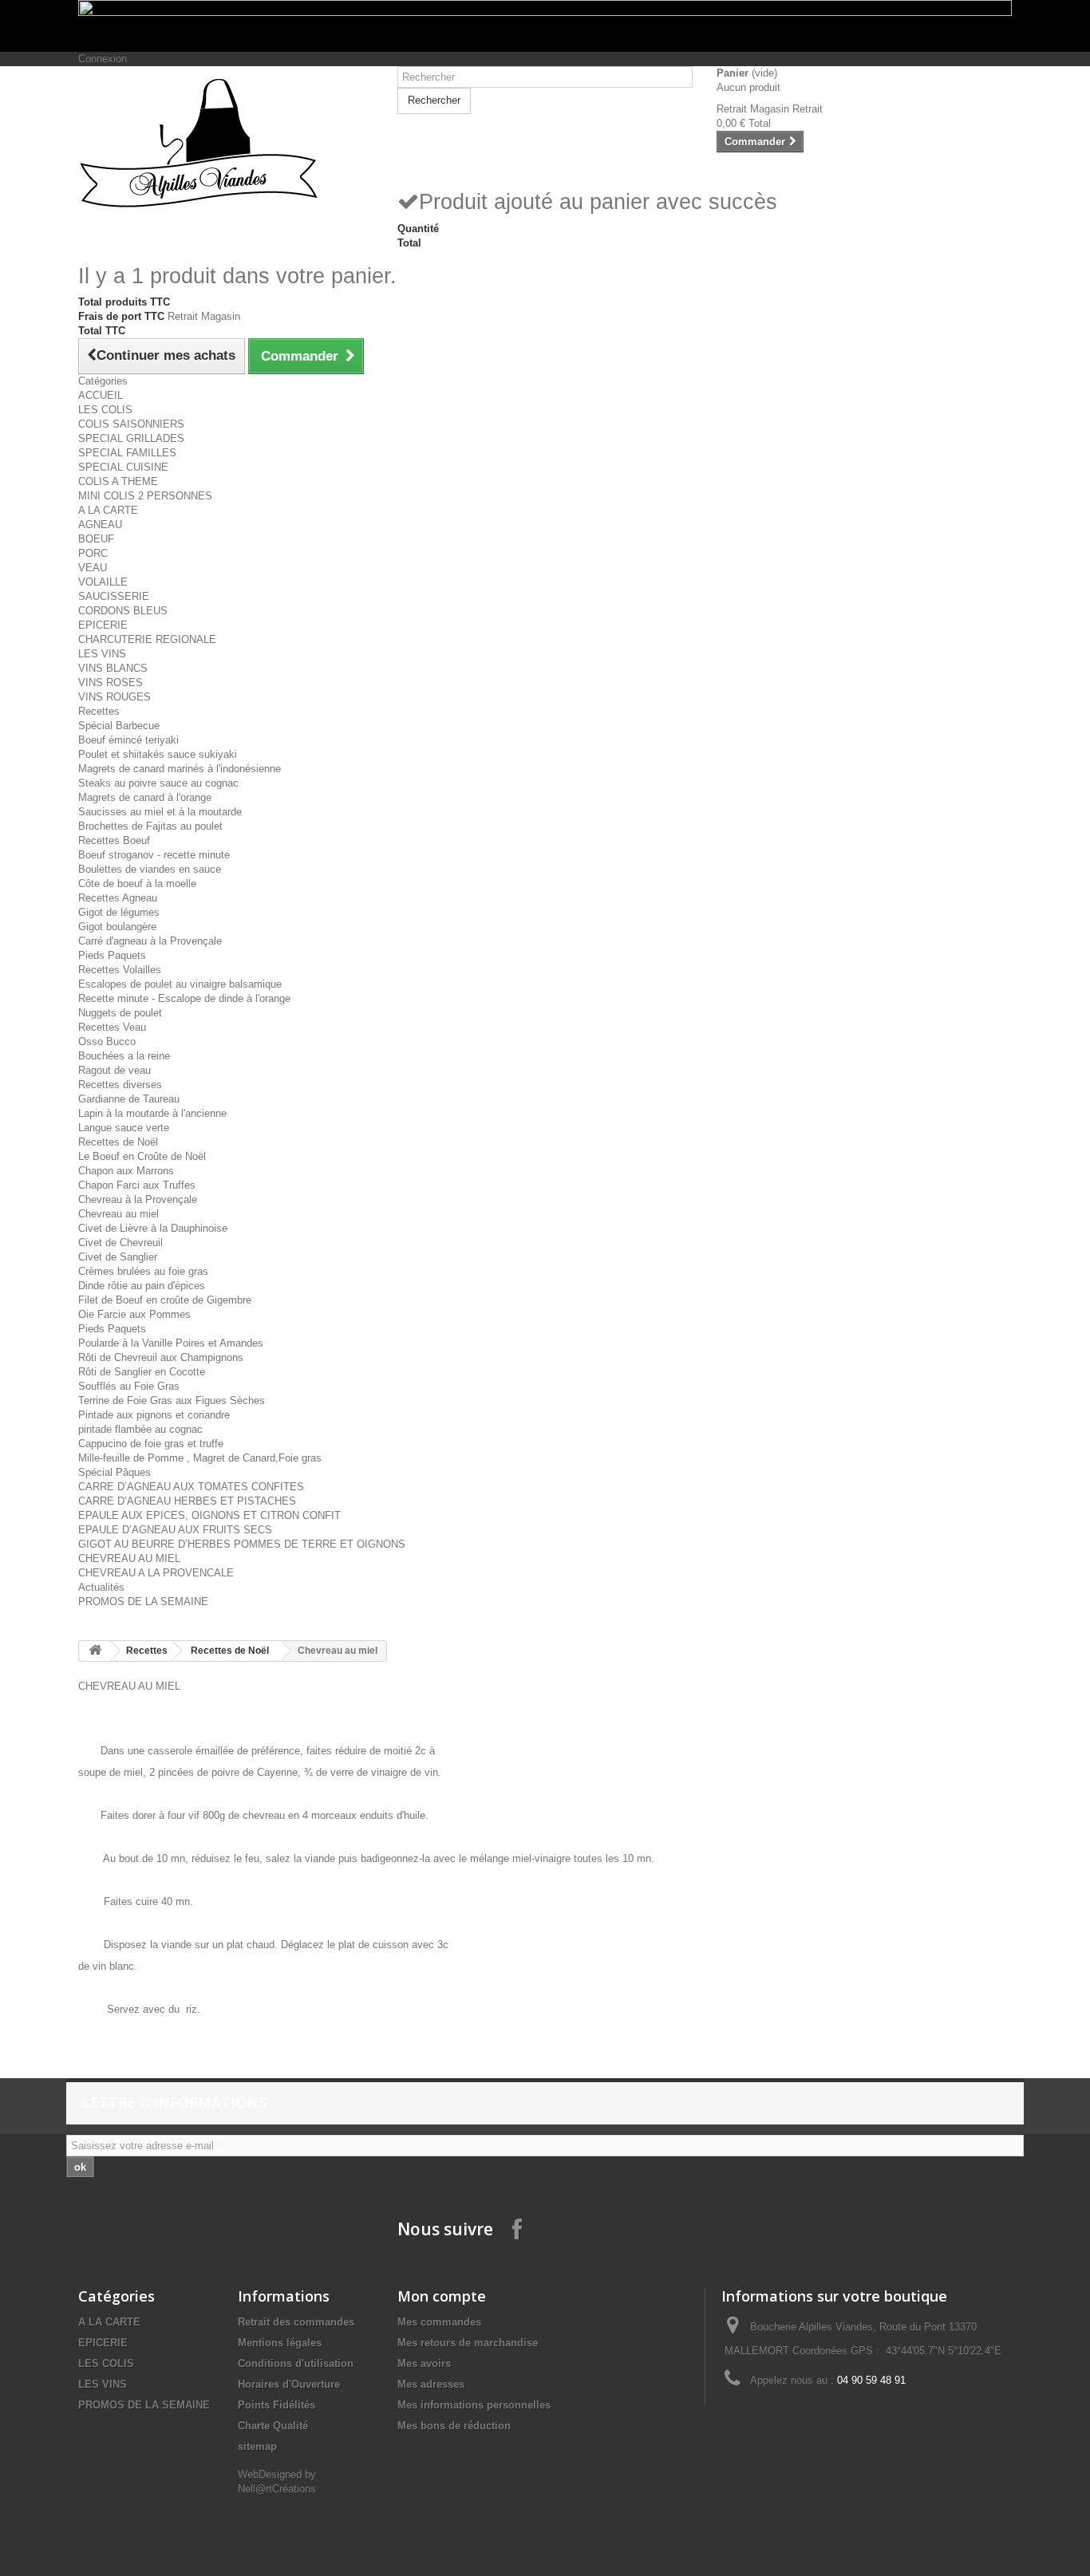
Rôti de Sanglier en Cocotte (142, 1372)
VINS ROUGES (115, 697)
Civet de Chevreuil (120, 1243)
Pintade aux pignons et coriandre (154, 1415)
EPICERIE (103, 625)
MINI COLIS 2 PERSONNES (145, 496)
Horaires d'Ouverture (289, 2384)
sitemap (257, 2446)
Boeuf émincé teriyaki (128, 740)
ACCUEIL (101, 395)
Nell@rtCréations (277, 2489)
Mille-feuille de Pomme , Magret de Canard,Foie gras (200, 1458)
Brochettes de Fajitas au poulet (150, 826)
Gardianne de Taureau (129, 1099)
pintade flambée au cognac (140, 1429)
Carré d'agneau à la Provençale (150, 941)
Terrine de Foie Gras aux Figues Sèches (172, 1400)
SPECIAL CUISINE (123, 467)
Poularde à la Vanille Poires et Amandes (171, 1343)
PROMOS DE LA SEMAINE (143, 1602)
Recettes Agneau (118, 898)
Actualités (101, 1587)
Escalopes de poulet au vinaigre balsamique (180, 984)
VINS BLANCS (113, 668)
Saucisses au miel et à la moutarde (160, 812)
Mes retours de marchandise (468, 2343)
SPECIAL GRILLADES (131, 438)
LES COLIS (105, 410)
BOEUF (96, 539)
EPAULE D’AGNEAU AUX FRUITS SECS (175, 1530)
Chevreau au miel (118, 1214)
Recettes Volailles (120, 970)
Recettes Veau (112, 1027)
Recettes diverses (120, 1085)
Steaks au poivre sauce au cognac (158, 783)
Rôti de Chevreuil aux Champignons (161, 1357)
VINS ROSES (111, 682)
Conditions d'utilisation (296, 2363)
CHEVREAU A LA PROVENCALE (156, 1573)
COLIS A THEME (118, 481)
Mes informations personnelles (474, 2405)
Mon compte (442, 2296)
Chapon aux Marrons (126, 1171)
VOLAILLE (103, 582)
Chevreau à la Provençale (138, 1199)
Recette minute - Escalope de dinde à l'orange (184, 998)
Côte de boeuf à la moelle (137, 884)
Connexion (103, 59)
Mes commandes (439, 2322)
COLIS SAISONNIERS (131, 424)
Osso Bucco (107, 1041)
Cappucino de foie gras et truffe (151, 1444)
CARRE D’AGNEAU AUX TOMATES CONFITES (191, 1487)
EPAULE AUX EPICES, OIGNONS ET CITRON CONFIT (209, 1515)
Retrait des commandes (296, 2322)
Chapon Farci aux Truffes (137, 1185)
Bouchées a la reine (124, 1056)
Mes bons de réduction (454, 2426)
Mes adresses (431, 2384)
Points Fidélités (276, 2405)
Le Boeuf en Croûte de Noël (142, 1156)
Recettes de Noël (118, 1142)
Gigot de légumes (119, 912)
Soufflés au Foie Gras (129, 1386)
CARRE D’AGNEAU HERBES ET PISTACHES (187, 1501)
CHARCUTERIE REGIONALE (147, 639)
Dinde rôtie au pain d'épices (142, 1286)
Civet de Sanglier (118, 1257)
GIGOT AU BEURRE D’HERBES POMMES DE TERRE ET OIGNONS (242, 1544)
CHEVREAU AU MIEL (129, 1558)
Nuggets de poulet (120, 1013)
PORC (93, 553)
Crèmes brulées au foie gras (143, 1271)
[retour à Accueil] (95, 1651)
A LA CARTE (108, 510)
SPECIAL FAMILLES (127, 453)
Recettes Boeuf (114, 840)
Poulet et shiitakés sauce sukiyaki (158, 754)
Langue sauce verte (124, 1128)
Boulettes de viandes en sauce (150, 869)
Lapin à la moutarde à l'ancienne (152, 1113)
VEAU (93, 568)
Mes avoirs (424, 2363)
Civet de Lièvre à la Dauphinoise (153, 1228)
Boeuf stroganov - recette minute (154, 855)
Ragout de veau (115, 1070)
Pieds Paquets (112, 955)
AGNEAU (100, 525)
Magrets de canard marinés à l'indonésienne (180, 769)
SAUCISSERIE (114, 596)
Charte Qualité (273, 2426)
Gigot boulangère (117, 927)
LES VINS (102, 654)
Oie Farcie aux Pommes (134, 1314)
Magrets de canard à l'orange (145, 797)
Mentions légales (280, 2343)
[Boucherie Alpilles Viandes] (226, 143)
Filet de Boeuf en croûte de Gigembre (165, 1300)
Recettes (99, 711)
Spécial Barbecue (119, 726)
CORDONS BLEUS (123, 611)
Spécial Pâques (115, 1472)
